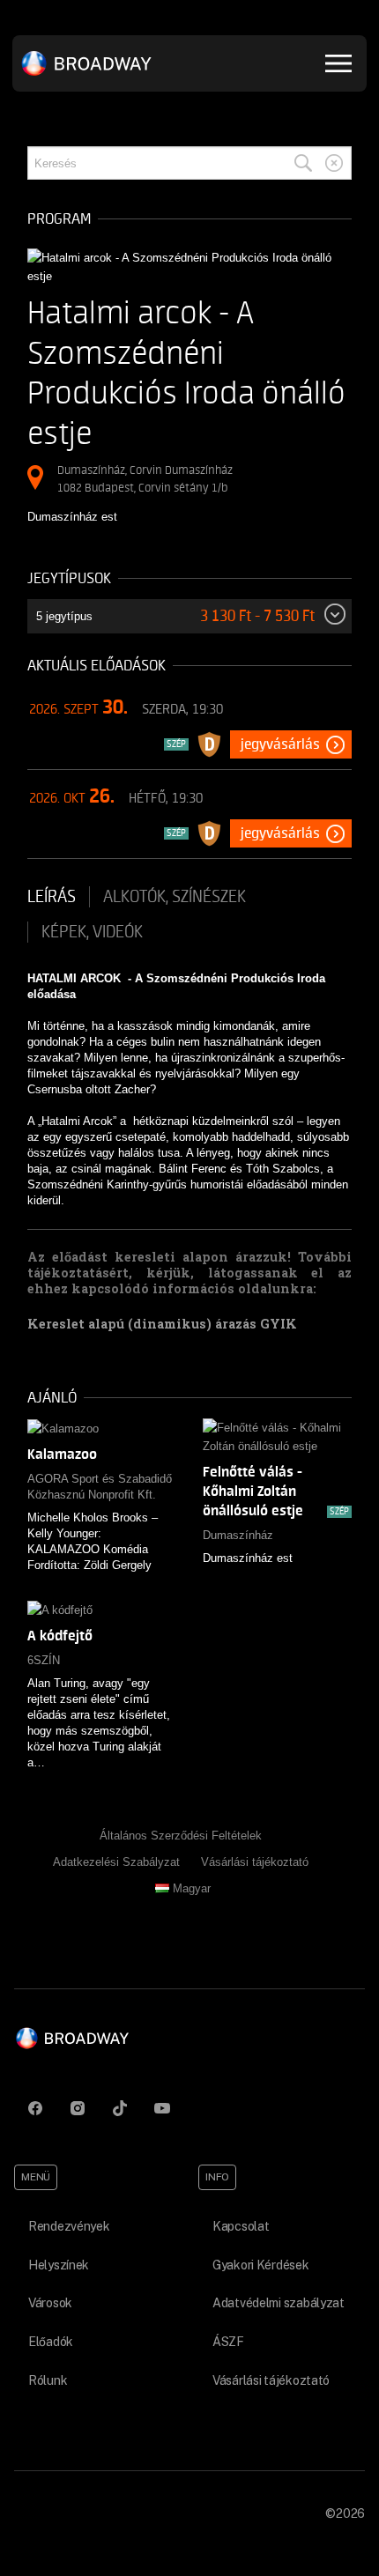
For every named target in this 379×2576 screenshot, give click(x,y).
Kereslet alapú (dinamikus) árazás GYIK (162, 1324)
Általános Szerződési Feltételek (181, 1836)
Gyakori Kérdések (261, 2265)
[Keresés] (303, 163)
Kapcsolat (241, 2226)
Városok (50, 2303)
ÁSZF (228, 2342)
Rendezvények (69, 2226)
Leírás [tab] (52, 897)
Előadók (51, 2342)
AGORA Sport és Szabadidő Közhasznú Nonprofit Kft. (100, 1487)
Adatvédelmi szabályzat (279, 2303)
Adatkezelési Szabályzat (116, 1862)
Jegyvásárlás (280, 744)
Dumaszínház (238, 1535)
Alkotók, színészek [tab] (175, 897)
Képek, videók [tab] (92, 932)
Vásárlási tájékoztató (255, 1862)
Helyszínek (59, 2265)
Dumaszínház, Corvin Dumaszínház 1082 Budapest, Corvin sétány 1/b (145, 479)
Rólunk (48, 2380)
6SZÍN (44, 1660)
